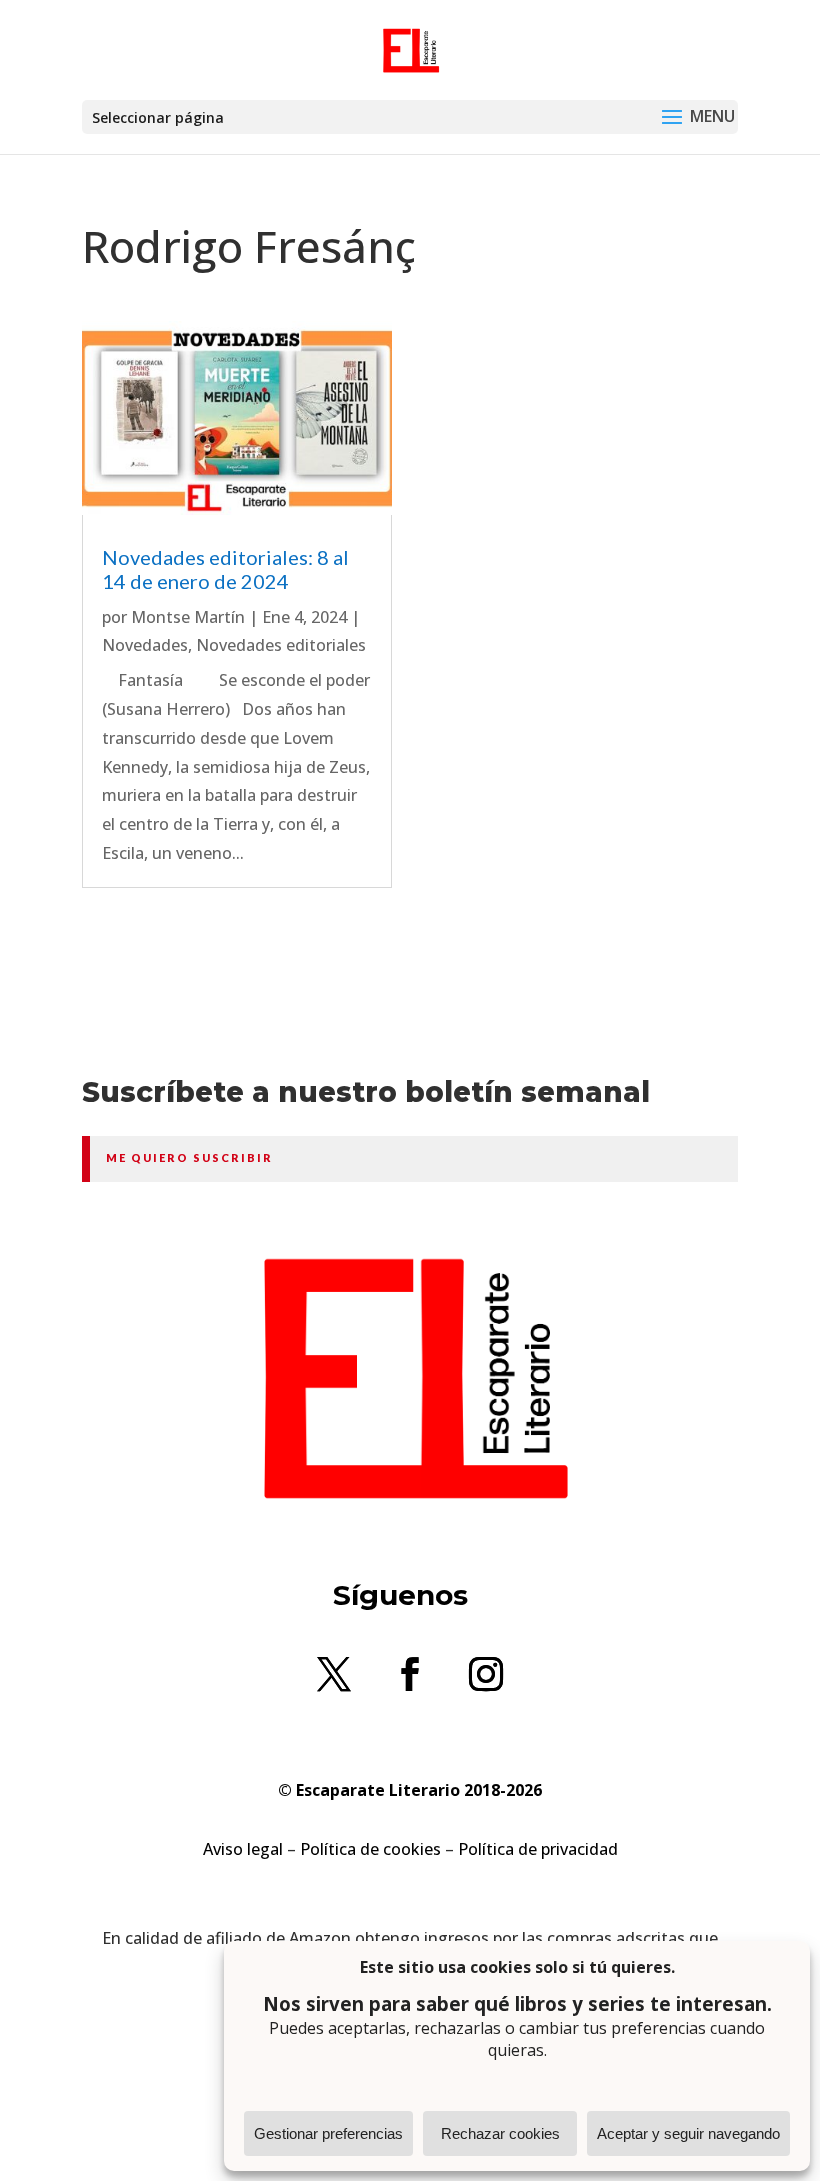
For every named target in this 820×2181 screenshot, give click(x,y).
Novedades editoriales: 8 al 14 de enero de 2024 (225, 569)
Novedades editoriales (281, 645)
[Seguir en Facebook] (410, 1674)
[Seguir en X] (334, 1674)
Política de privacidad (538, 1849)
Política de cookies (370, 1849)
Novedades (145, 645)
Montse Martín (188, 617)
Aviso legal (243, 1849)
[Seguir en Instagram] (486, 1674)
